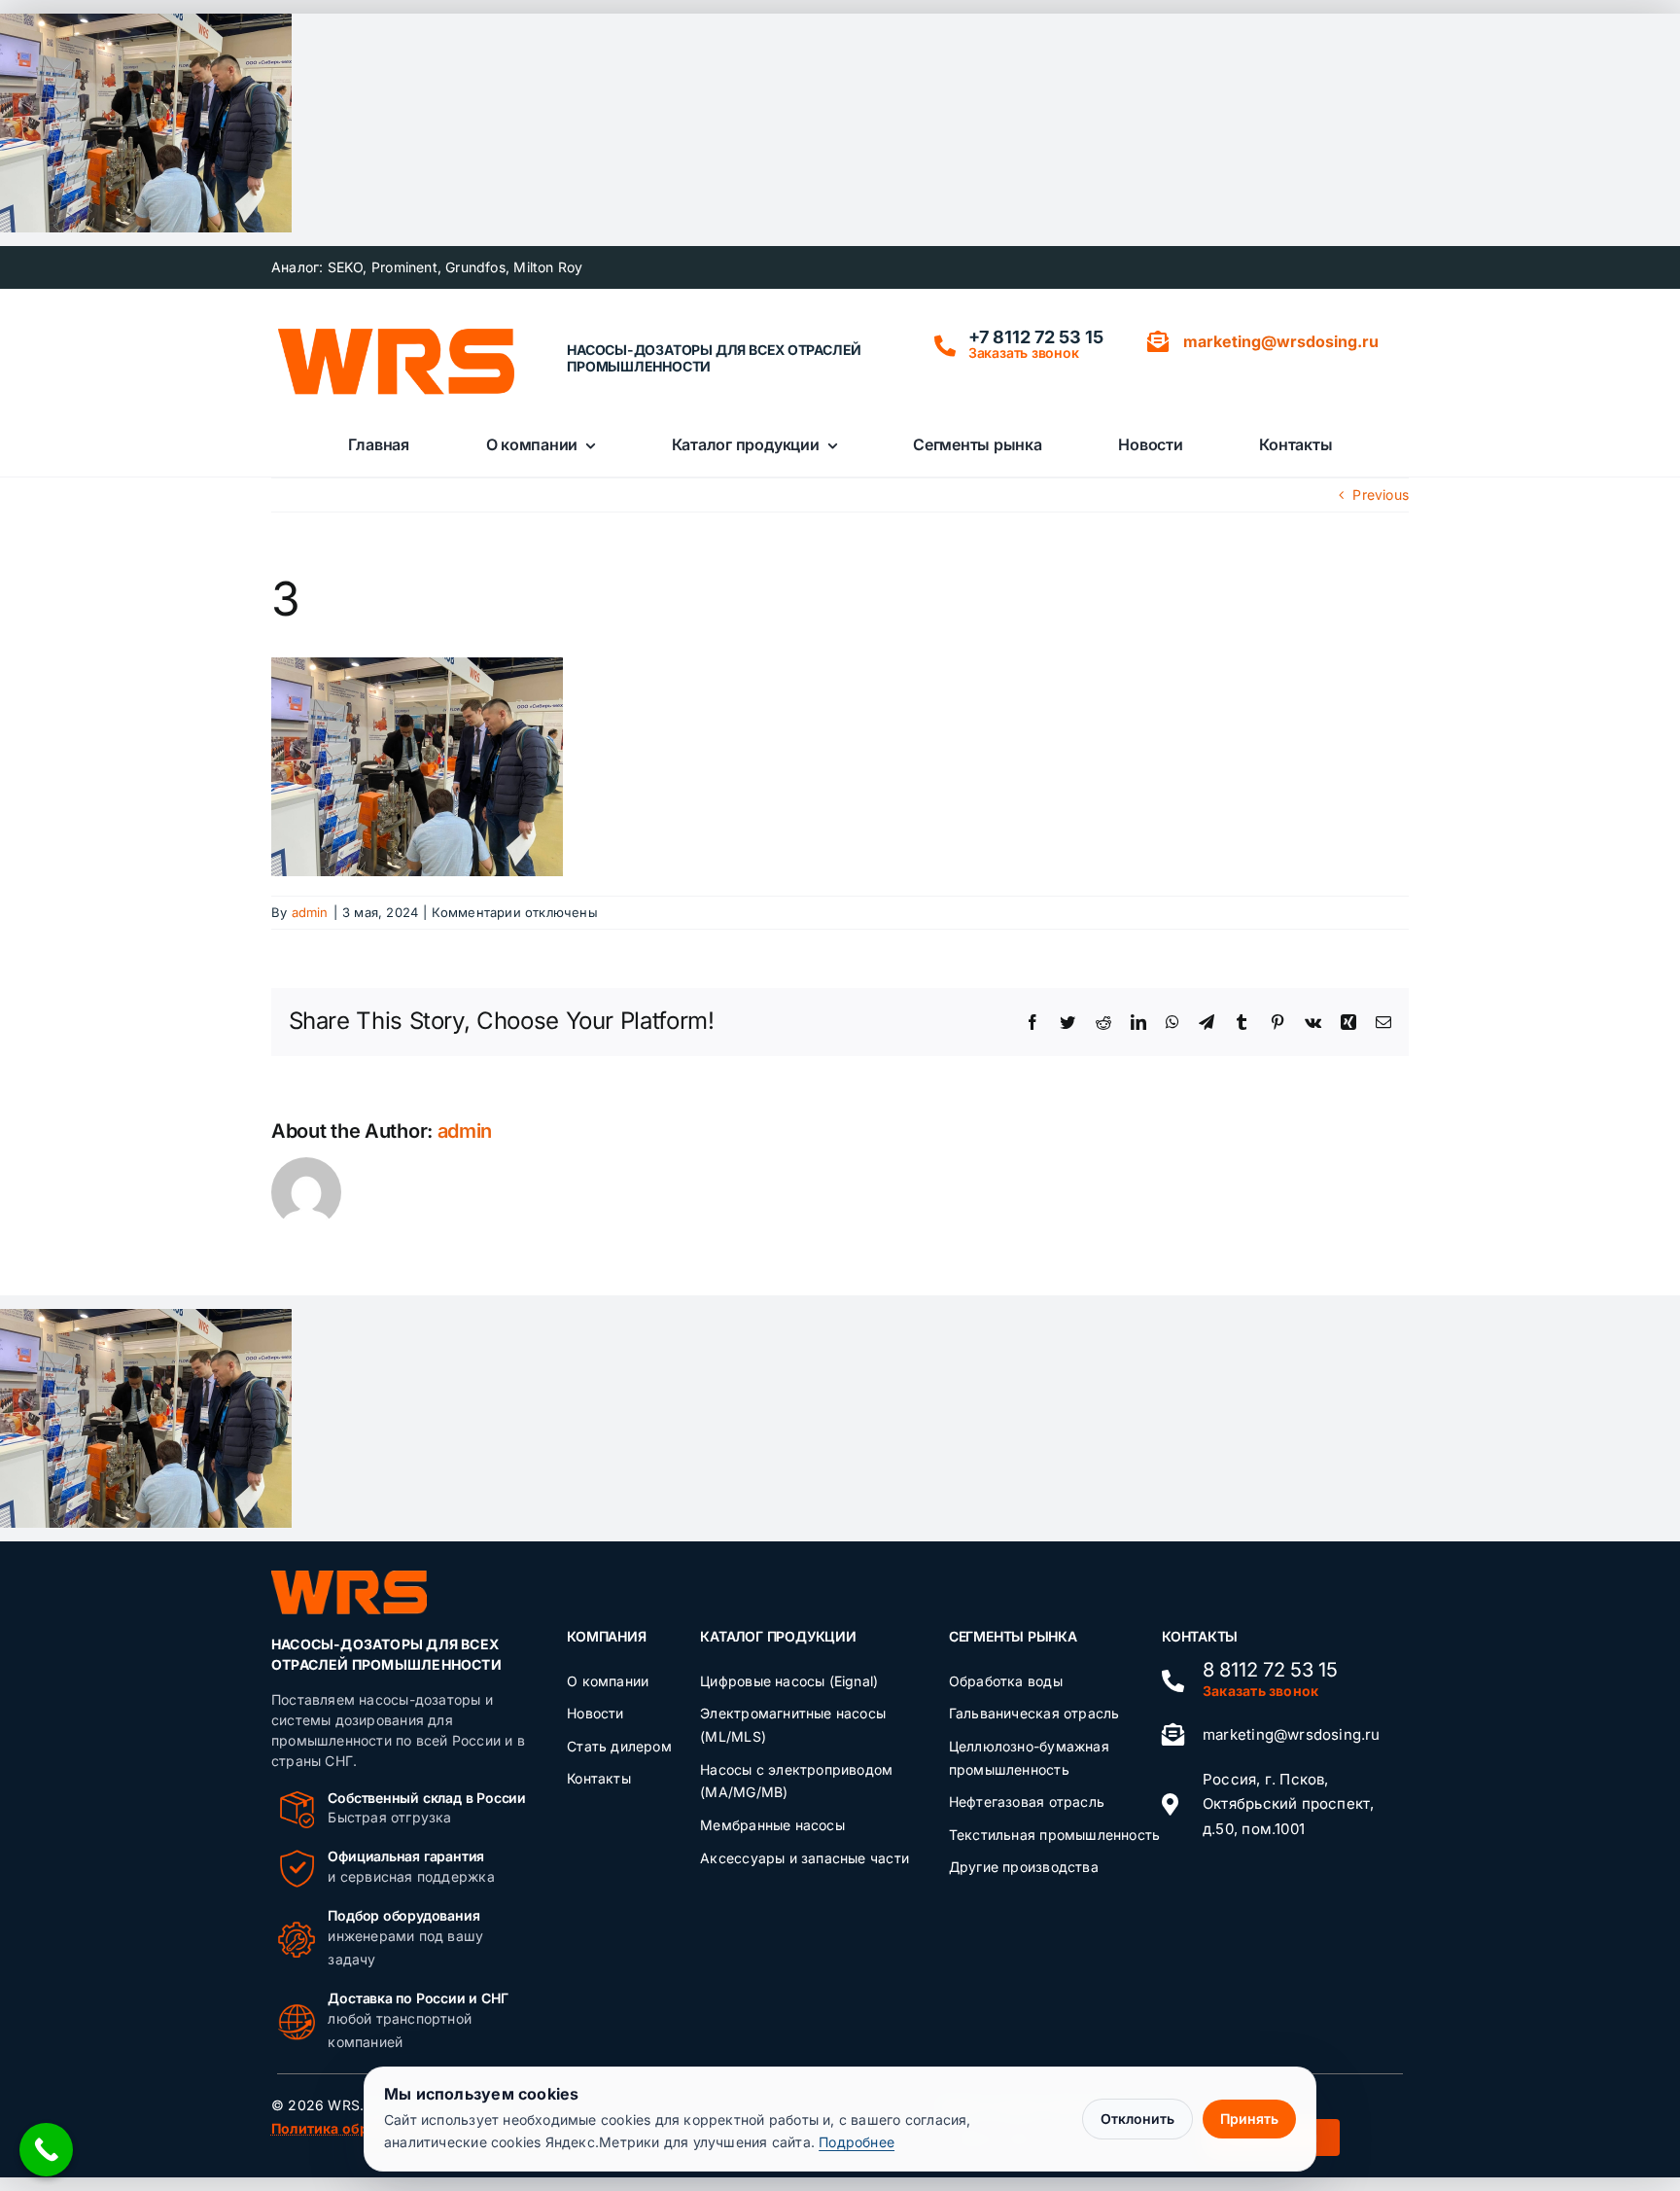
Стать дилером (619, 1746)
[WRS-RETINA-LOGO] (396, 334)
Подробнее (857, 2142)
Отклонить (1137, 2119)
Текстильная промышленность (1054, 1835)
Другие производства (1024, 1867)
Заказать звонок (1024, 353)
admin (310, 912)
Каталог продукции (778, 1636)
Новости (595, 1713)
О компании (608, 1681)
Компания (606, 1636)
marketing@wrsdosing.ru (1292, 1734)
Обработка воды (1006, 1681)
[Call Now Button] (46, 2150)
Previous (1381, 495)
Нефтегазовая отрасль (1027, 1802)
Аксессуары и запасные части (805, 1858)
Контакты (599, 1778)
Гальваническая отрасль (1034, 1713)
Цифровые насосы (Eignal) (789, 1681)
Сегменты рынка (1013, 1636)
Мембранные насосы (772, 1825)
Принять (1249, 2119)
